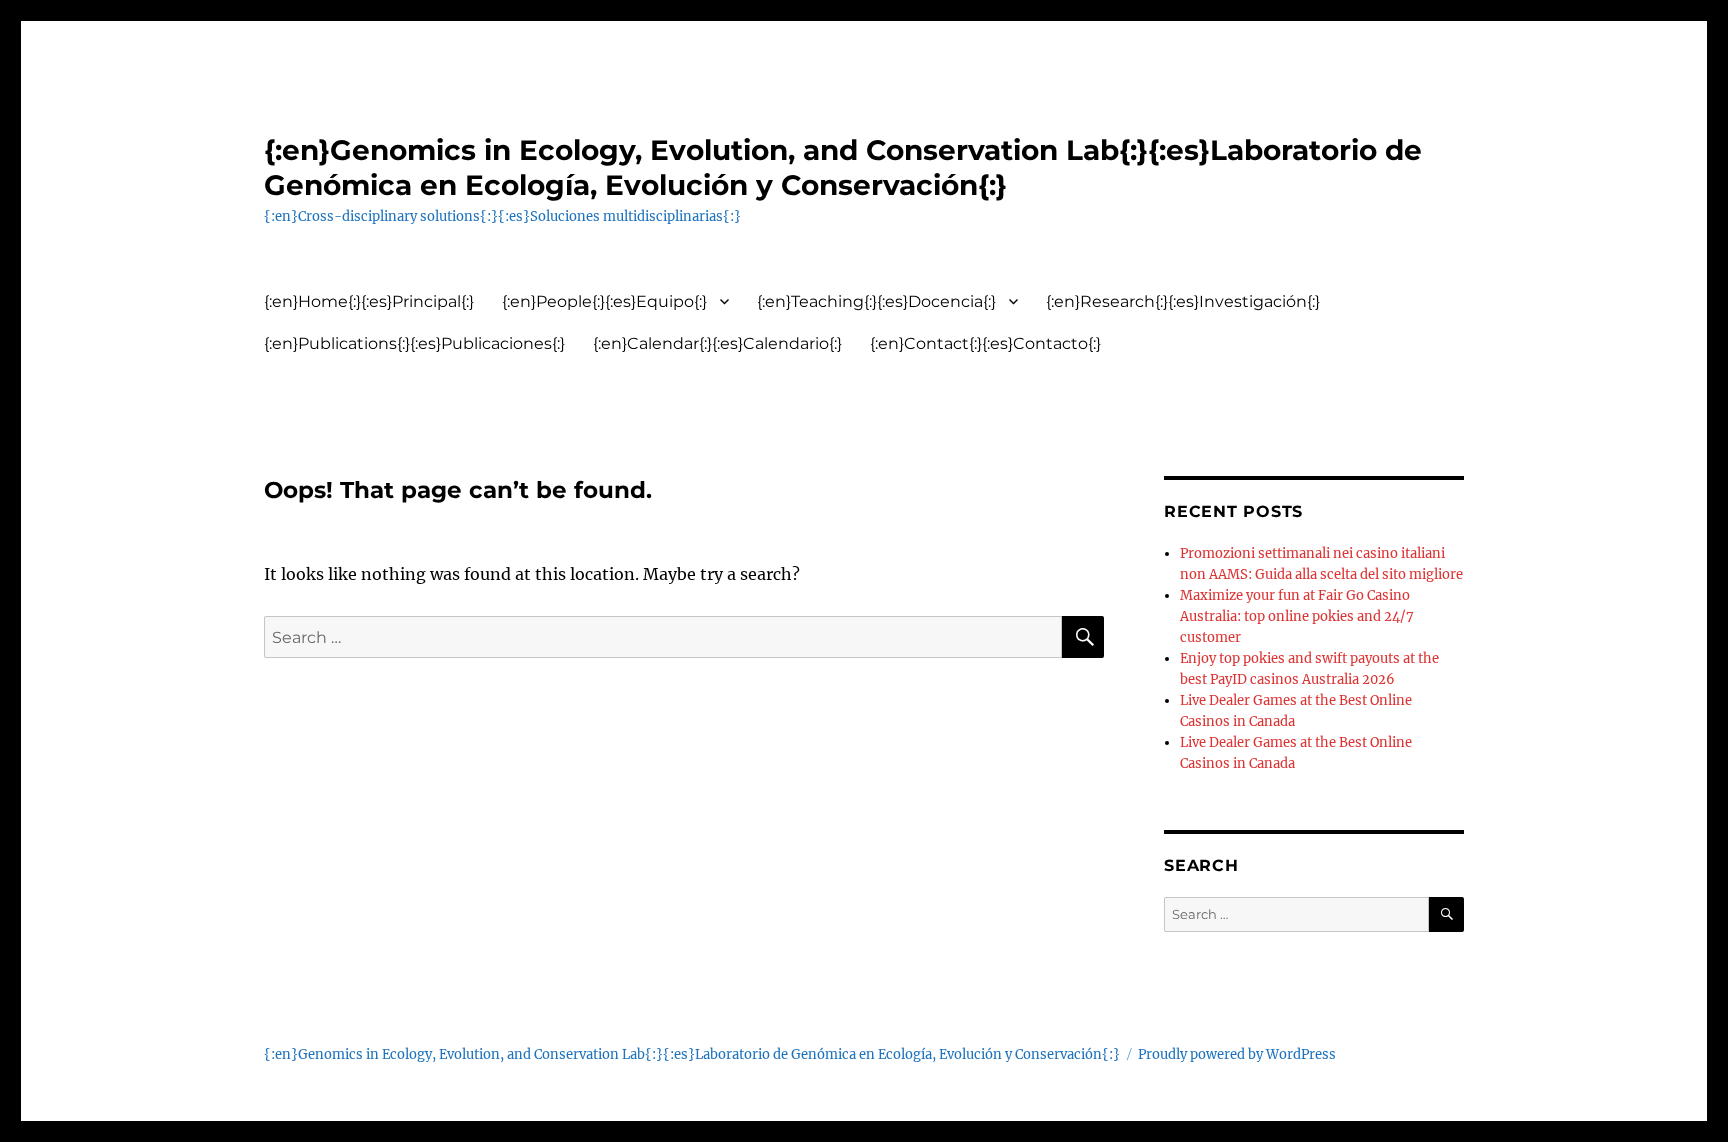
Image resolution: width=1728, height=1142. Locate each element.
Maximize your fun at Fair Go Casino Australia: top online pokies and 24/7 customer (1297, 616)
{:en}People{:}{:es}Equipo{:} (604, 301)
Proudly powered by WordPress (1237, 1054)
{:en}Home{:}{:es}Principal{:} (369, 301)
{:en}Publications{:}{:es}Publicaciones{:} (414, 343)
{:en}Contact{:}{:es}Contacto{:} (985, 343)
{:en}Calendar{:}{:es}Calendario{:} (717, 343)
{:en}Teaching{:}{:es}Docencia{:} (876, 301)
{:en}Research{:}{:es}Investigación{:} (1183, 301)
